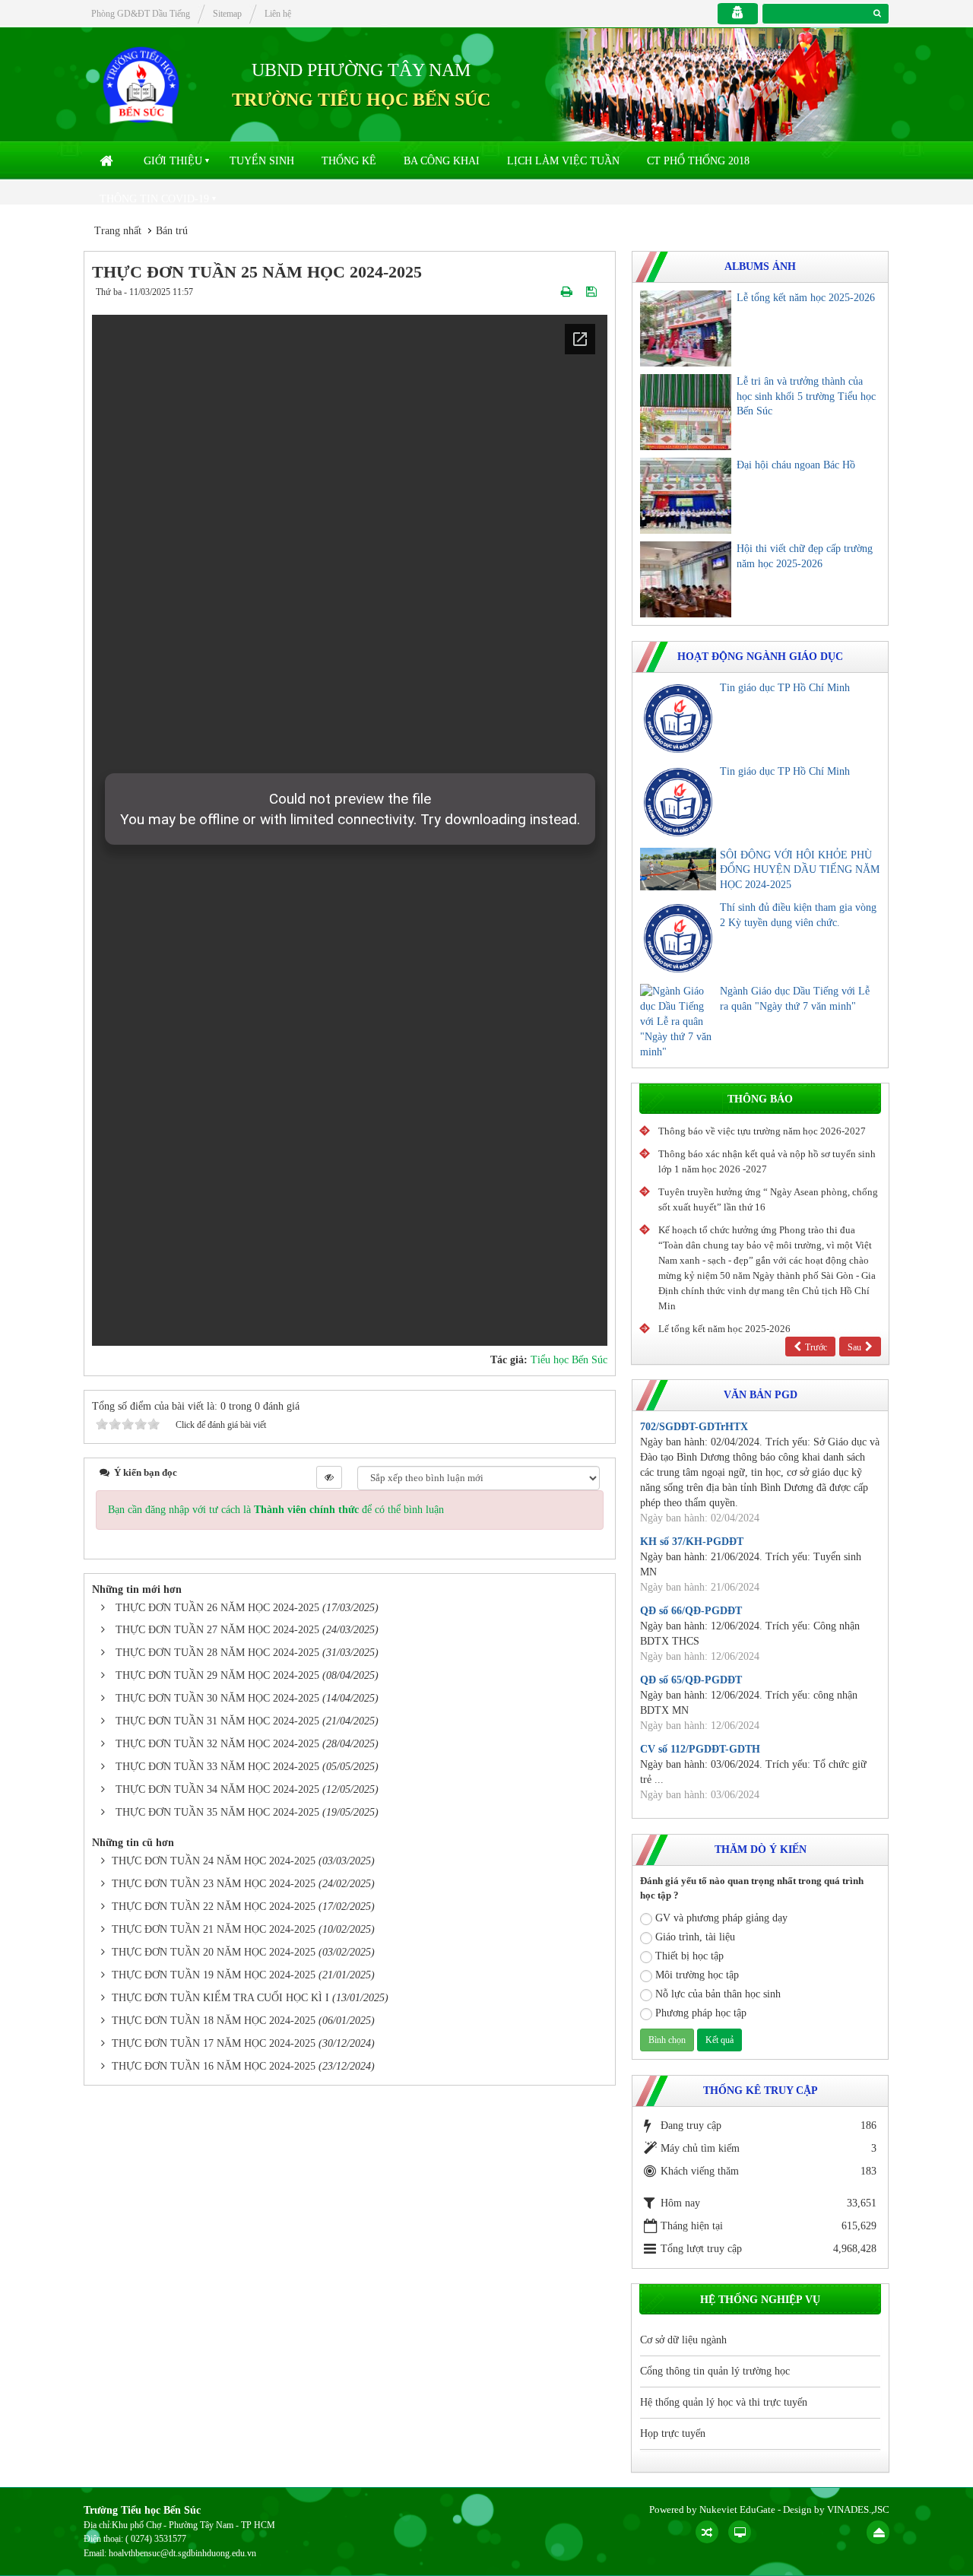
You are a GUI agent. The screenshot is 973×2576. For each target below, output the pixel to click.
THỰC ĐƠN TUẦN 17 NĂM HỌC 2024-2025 (214, 2043)
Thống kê (349, 161)
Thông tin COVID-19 (154, 199)
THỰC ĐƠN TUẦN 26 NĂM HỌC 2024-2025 (217, 1608)
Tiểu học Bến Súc (569, 1360)
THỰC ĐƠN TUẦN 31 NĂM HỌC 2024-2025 (217, 1721)
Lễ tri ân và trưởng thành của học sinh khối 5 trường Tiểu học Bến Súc (806, 397)
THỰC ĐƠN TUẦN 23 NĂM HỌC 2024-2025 (214, 1884)
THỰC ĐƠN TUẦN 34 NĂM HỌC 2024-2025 (217, 1789)
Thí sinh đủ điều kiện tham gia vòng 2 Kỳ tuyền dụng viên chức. (798, 915)
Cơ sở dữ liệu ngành (683, 2340)
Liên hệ (278, 14)
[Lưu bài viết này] (593, 292)
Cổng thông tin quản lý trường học (715, 2371)
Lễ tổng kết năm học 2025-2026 (806, 298)
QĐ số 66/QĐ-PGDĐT (691, 1611)
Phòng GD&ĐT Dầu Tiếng (141, 14)
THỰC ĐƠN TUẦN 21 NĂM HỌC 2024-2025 (214, 1929)
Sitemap (227, 14)
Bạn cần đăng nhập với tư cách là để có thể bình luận (276, 1510)
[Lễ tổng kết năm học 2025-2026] (686, 328)
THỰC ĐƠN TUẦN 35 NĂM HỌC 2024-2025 (217, 1812)
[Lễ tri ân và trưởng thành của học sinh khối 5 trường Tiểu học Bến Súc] (686, 412)
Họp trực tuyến (673, 2433)
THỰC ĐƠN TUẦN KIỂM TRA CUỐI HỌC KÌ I (220, 1998)
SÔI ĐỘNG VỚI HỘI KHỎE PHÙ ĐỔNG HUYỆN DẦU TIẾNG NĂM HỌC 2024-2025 (800, 870)
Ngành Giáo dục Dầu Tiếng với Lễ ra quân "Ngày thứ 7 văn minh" (795, 999)
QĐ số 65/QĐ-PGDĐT (691, 1680)
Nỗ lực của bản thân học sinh (718, 1994)
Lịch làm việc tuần (563, 161)
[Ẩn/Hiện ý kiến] (329, 1477)
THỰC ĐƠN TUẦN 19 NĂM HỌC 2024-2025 (214, 1975)
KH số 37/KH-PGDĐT (692, 1542)
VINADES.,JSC (858, 2509)
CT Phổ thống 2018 (698, 161)
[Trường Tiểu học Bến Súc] (141, 84)
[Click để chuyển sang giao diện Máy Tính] (740, 2532)
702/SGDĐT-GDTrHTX (694, 1427)
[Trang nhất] (108, 161)
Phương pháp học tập (701, 2013)
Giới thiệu (173, 161)
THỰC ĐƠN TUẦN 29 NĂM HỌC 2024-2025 (217, 1675)
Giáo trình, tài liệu (695, 1937)
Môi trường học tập (697, 1975)
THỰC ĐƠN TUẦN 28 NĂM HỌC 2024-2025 (217, 1653)
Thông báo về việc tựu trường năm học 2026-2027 (762, 1131)
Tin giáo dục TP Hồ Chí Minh (785, 688)
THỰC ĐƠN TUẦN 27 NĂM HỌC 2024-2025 (217, 1630)
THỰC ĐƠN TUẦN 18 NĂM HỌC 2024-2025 (214, 2021)
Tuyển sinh (262, 161)
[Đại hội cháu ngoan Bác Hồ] (686, 496)
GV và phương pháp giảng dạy (721, 1918)
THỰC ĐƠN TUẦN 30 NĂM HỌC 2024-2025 (217, 1698)
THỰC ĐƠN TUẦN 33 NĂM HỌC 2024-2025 (217, 1767)
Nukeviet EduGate (737, 2509)
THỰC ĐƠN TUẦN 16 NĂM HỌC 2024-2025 (214, 2066)
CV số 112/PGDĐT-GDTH (700, 1749)
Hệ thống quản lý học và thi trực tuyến (724, 2402)
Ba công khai (442, 161)
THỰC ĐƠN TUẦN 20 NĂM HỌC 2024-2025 (214, 1952)
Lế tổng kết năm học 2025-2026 (724, 1329)
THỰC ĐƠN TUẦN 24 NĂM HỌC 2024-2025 (214, 1861)
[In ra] (568, 292)
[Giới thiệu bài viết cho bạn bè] (549, 292)
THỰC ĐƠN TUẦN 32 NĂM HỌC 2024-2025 (217, 1744)
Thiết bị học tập (689, 1956)
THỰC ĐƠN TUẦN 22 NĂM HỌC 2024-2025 (214, 1907)
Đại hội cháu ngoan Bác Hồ (796, 465)
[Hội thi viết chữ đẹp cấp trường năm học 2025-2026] (686, 579)
